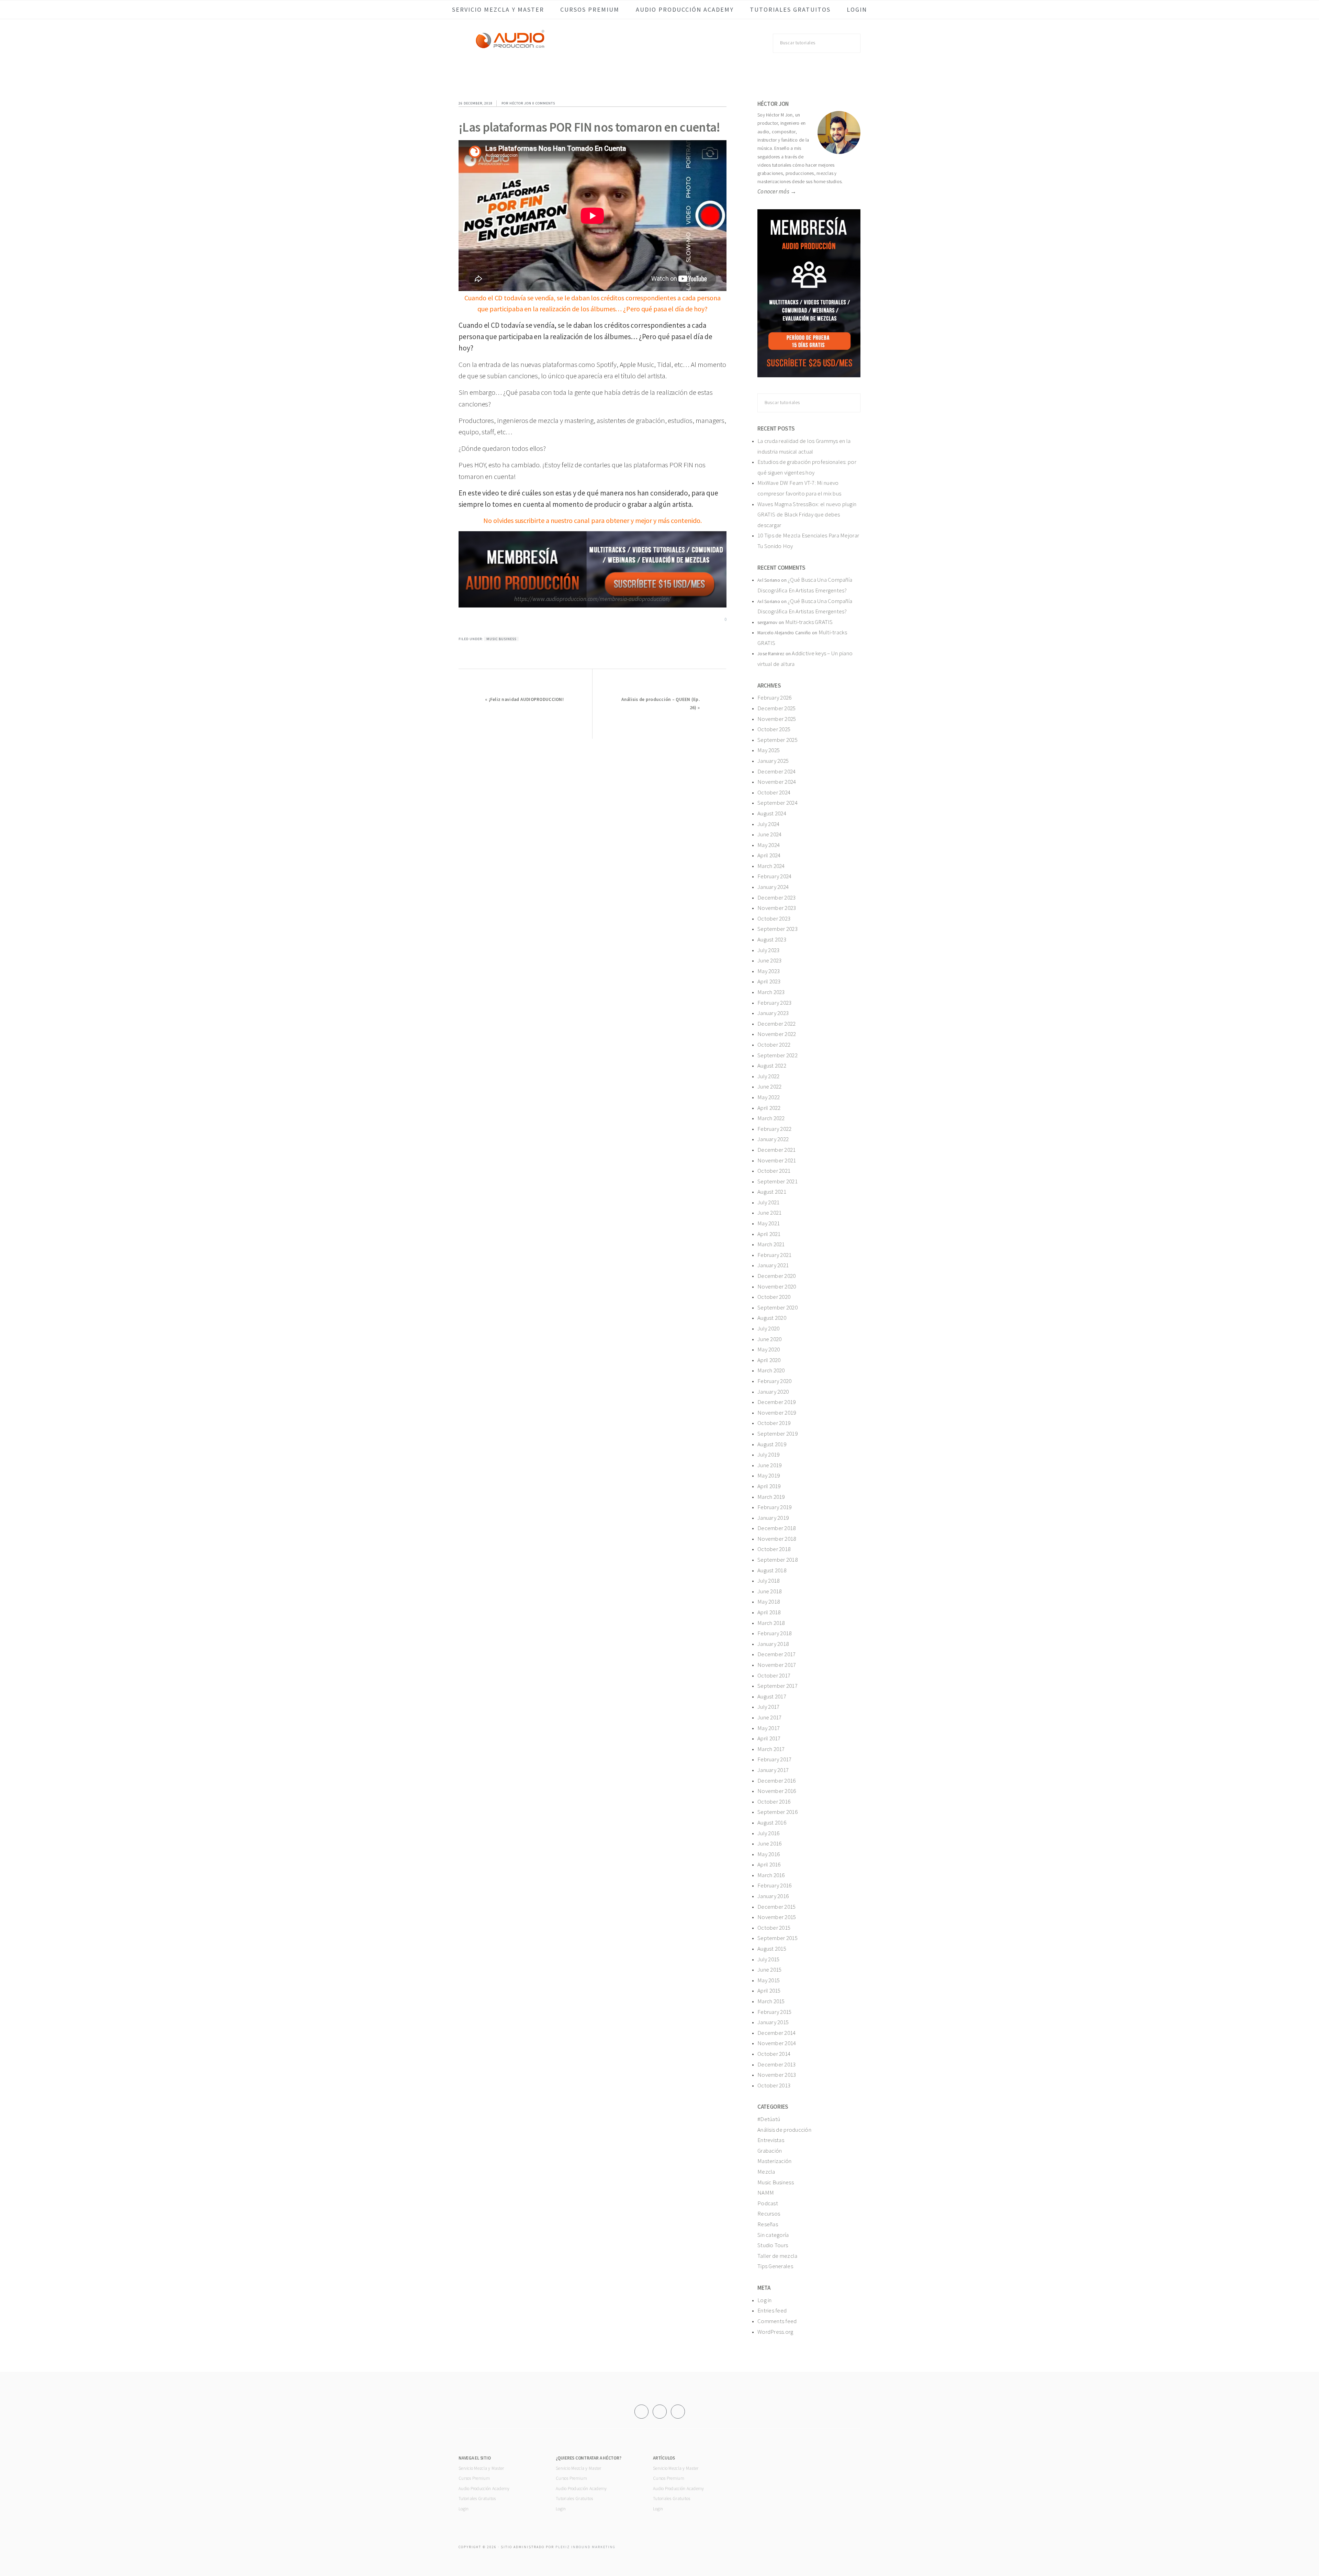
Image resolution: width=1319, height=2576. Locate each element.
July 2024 (768, 824)
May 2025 (769, 750)
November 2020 (777, 1286)
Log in (765, 2300)
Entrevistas (771, 2140)
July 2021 (768, 1202)
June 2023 (769, 960)
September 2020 (777, 1307)
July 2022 (768, 1076)
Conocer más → (777, 191)
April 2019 (769, 1486)
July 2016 (768, 1833)
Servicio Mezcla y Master (481, 2468)
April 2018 (769, 1612)
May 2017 (769, 1728)
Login (464, 2509)
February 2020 (775, 1381)
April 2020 (769, 1360)
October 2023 (774, 918)
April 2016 (769, 1864)
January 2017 (773, 1770)
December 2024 (777, 771)
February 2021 (775, 1255)
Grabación (770, 2151)
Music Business (501, 639)
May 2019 (769, 1475)
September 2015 (777, 1938)
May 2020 (769, 1349)
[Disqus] (593, 825)
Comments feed (777, 2321)
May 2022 (769, 1097)
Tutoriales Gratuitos (477, 2499)
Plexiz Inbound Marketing (585, 2547)
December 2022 (777, 1024)
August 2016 (772, 1822)
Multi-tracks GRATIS (809, 622)
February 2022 (775, 1129)
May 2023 (769, 971)
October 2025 (774, 729)
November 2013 (777, 2075)
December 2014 (777, 2033)
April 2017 (769, 1738)
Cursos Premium (474, 2478)
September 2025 (777, 740)
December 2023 (777, 897)
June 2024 (769, 834)
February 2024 (775, 876)
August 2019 (772, 1444)
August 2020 (772, 1318)
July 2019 (768, 1454)
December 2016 (777, 1781)
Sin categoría (773, 2235)
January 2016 (773, 1896)
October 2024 (774, 792)
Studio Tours (773, 2245)
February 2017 (775, 1759)
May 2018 (769, 1602)
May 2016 (769, 1854)
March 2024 (771, 866)
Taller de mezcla (777, 2256)
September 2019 (777, 1434)
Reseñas (768, 2224)
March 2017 (771, 1749)
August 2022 (772, 1066)
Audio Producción (510, 46)
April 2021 (769, 1234)
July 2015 (768, 1959)
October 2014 (774, 2054)
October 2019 (774, 1423)
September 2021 (777, 1181)
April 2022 (769, 1108)
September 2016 (777, 1812)
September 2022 (777, 1055)
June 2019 (769, 1465)
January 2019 (773, 1518)
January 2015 (773, 2022)
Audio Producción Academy (484, 2489)
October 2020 (774, 1297)
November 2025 (777, 719)
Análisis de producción (784, 2130)
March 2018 (771, 1623)
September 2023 (777, 929)
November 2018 (777, 1539)
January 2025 (773, 761)
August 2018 (772, 1570)
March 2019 (771, 1497)
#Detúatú (769, 2119)
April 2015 (769, 1990)
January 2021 (773, 1265)
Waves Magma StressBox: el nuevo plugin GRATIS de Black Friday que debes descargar (807, 515)
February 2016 (775, 1885)
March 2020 (771, 1370)
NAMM (766, 2193)
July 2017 (768, 1707)
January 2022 (773, 1139)
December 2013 (777, 2064)
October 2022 (774, 1045)
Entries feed (772, 2310)
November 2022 (777, 1034)
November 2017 (777, 1665)
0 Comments (544, 103)
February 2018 (775, 1633)
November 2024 (777, 782)
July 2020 (768, 1328)
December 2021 (777, 1150)
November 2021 (777, 1160)
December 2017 (777, 1654)
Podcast (768, 2203)
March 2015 (771, 2001)
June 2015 (769, 1970)
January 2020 (773, 1392)
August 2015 (772, 1949)
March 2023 (771, 992)
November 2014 (777, 2043)
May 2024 (769, 845)
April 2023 (769, 981)
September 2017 (777, 1686)
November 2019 (777, 1413)
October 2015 (774, 1928)
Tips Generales (775, 2266)
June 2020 (769, 1339)
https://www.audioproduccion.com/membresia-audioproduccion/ (592, 599)
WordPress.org (775, 2332)
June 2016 (769, 1843)
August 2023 (772, 939)
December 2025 (777, 708)
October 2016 (774, 1802)
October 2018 (774, 1549)
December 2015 (777, 1907)
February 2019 (775, 1507)
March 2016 (771, 1875)
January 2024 (773, 887)
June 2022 (769, 1086)
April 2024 (769, 855)
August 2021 (772, 1192)
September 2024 (777, 803)
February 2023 (775, 1003)
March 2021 (771, 1244)
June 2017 (769, 1717)
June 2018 (769, 1591)
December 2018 (777, 1528)
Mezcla (766, 2172)
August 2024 (772, 813)
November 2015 (777, 1917)
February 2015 (775, 2012)
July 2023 (768, 950)
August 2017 (772, 1696)
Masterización (775, 2161)
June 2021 (769, 1213)
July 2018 (768, 1581)
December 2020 (777, 1276)
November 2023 (777, 908)
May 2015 (769, 1980)
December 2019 (777, 1402)
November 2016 (777, 1791)
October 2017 (774, 1675)
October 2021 (774, 1171)
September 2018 (777, 1560)
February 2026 (775, 698)
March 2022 (771, 1118)
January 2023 (773, 1013)
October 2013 (774, 2085)
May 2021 (769, 1223)
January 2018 (773, 1644)
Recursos (769, 2213)
